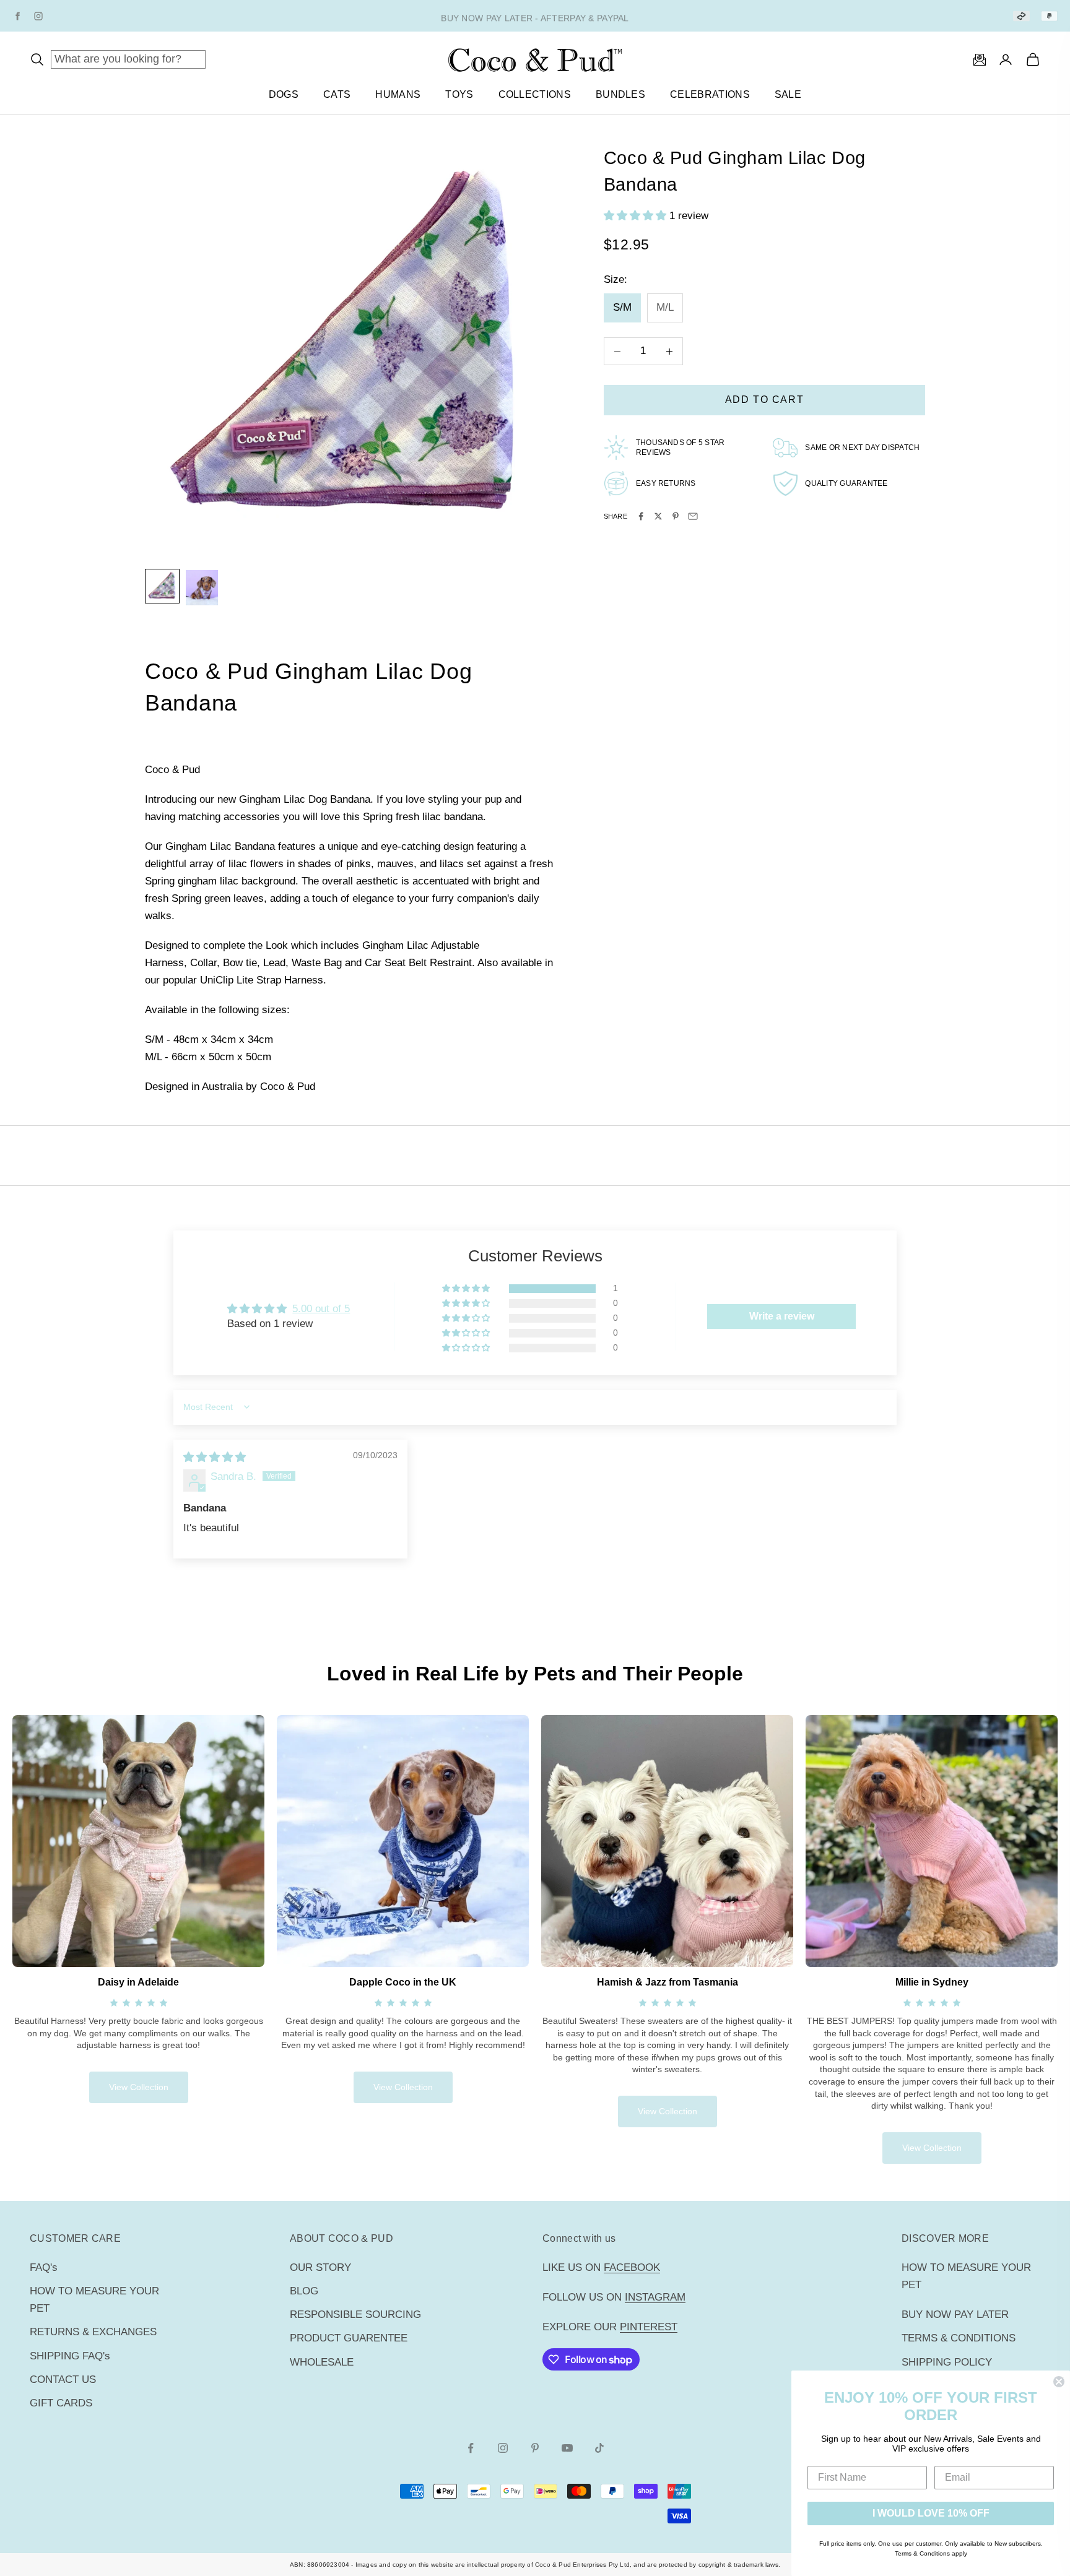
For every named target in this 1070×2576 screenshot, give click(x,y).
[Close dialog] (1059, 2382)
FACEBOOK (632, 2267)
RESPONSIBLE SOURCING (355, 2315)
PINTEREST (649, 2327)
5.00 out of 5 (321, 1309)
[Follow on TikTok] (599, 2448)
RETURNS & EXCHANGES (93, 2332)
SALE (788, 94)
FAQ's (44, 2267)
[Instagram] (38, 16)
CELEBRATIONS (710, 94)
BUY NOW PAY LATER (955, 2315)
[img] (215, 1457)
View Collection (139, 2087)
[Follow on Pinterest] (535, 2448)
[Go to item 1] (162, 586)
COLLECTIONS (535, 94)
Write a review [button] (782, 1316)
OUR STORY (320, 2267)
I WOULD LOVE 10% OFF (931, 2513)
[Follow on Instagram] (503, 2448)
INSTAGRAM (655, 2297)
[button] (637, 216)
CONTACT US (63, 2379)
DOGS (284, 94)
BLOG (304, 2291)
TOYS (459, 94)
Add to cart (765, 400)
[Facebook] (17, 16)
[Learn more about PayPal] (1049, 16)
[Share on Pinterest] (676, 516)
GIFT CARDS (61, 2403)
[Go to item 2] (202, 588)
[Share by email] (693, 516)
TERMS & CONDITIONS (959, 2338)
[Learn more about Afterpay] (1021, 16)
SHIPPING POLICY (947, 2362)
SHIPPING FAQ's (70, 2356)
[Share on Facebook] (641, 516)
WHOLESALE (322, 2362)
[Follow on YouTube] (567, 2448)
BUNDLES (620, 94)
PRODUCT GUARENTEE (349, 2338)
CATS (337, 94)
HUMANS (398, 94)
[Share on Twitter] (658, 516)
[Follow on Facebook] (471, 2448)
